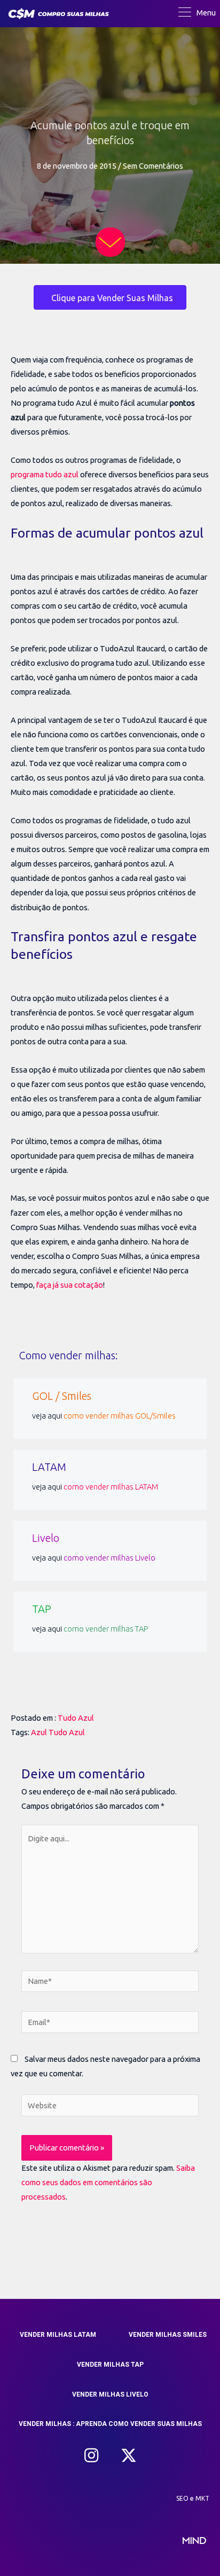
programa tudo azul (45, 474)
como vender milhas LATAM (111, 1487)
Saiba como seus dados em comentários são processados (108, 2182)
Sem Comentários (153, 166)
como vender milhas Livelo (109, 1558)
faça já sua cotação (70, 1285)
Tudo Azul (76, 1718)
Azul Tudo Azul (58, 1732)
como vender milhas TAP (106, 1629)
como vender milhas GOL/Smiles (120, 1416)
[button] (91, 2455)
